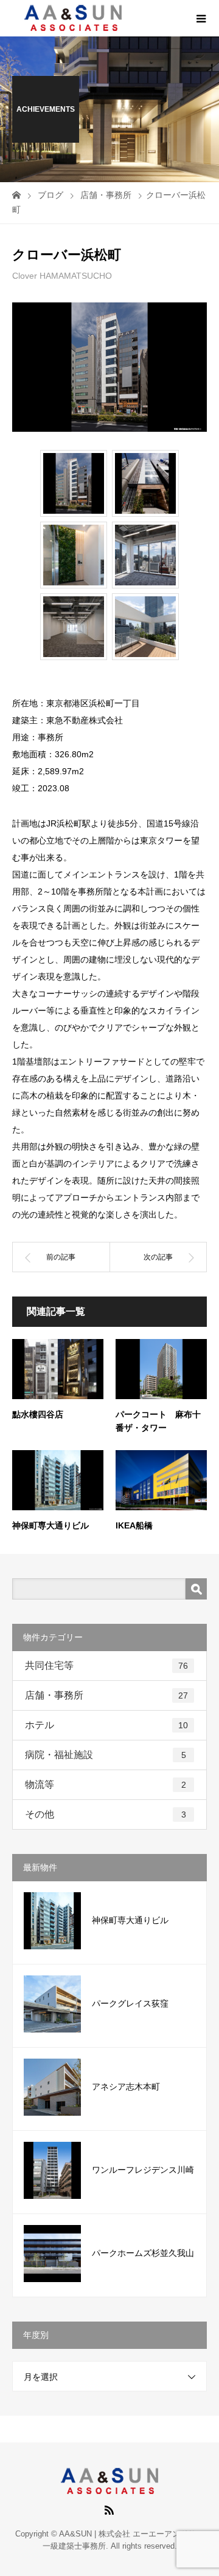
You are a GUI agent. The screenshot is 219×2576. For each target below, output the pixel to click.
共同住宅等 (106, 1665)
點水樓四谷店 (38, 1414)
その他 (106, 1814)
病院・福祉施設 (106, 1755)
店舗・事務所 (106, 1695)
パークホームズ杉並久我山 (143, 2253)
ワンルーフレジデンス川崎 (143, 2170)
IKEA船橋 (134, 1525)
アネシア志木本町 (126, 2087)
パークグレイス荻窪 (130, 2003)
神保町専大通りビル (50, 1525)
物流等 (106, 1784)
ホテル (106, 1725)
